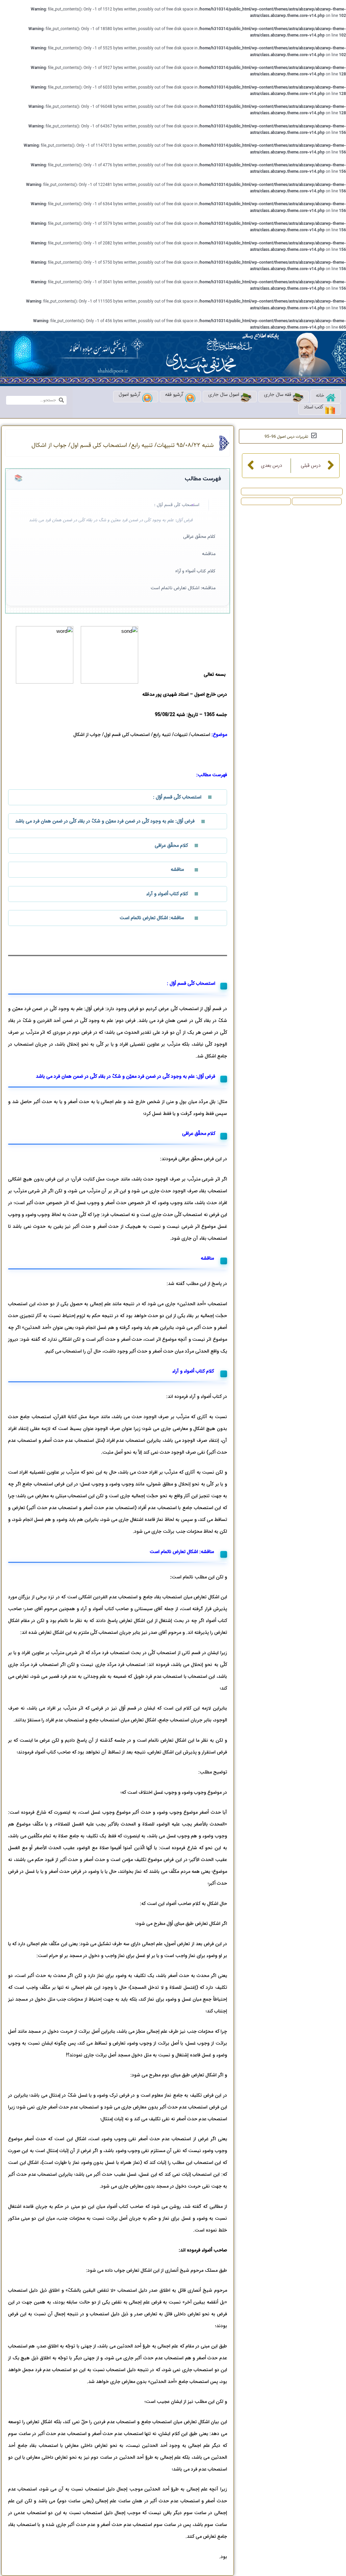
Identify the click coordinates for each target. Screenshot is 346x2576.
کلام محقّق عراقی (199, 537)
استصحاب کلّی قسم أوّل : (177, 505)
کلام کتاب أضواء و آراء (195, 571)
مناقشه (209, 554)
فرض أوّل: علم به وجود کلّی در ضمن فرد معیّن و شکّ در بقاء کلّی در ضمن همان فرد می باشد (111, 520)
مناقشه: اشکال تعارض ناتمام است (183, 588)
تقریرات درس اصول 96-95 (286, 437)
